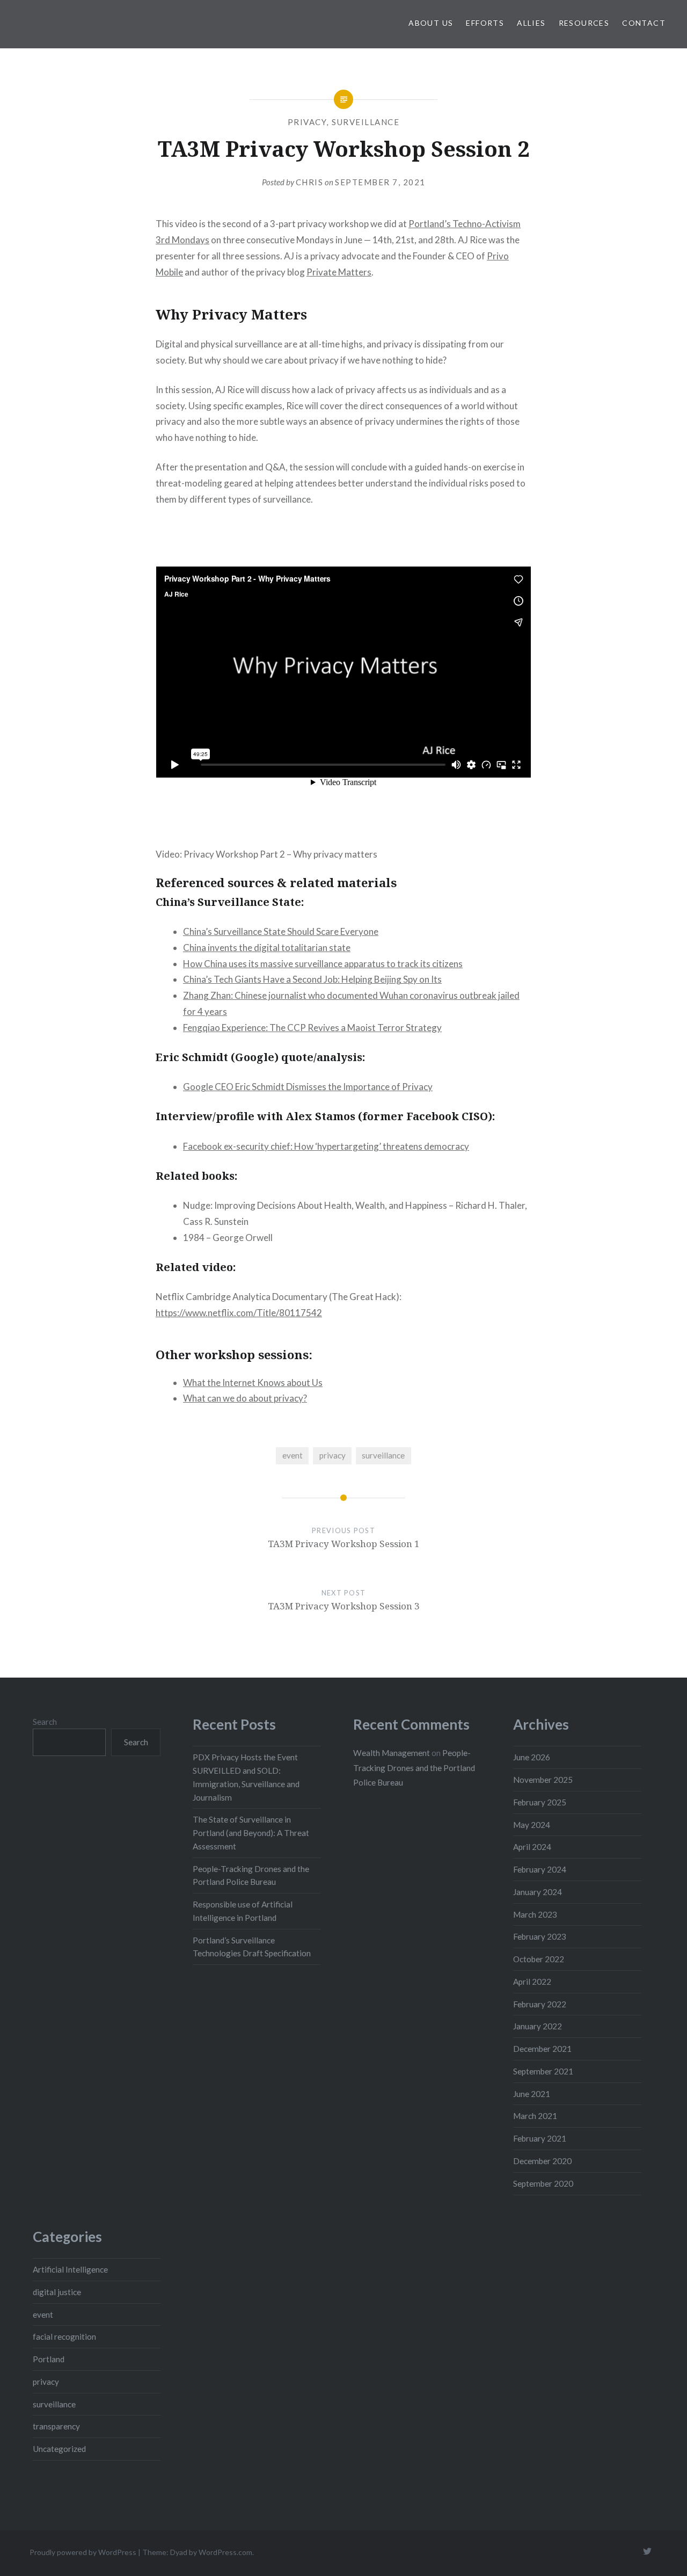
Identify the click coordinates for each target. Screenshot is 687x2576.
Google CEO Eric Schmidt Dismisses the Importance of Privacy (308, 1087)
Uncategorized (59, 2449)
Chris (310, 182)
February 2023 (540, 1936)
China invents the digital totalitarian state (267, 948)
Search (45, 1722)
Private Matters (339, 272)
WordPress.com (225, 2552)
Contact (644, 23)
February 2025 (540, 1802)
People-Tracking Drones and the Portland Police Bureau (414, 1768)
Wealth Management (392, 1753)
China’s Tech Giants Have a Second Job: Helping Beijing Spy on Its (312, 979)
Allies (531, 23)
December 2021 (542, 2049)
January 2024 (538, 1892)
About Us (431, 23)
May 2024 (532, 1825)
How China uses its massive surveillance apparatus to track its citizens (323, 964)
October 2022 (539, 1959)
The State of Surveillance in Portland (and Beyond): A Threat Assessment (251, 1833)
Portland (49, 2359)
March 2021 (535, 2116)
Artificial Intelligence (70, 2269)
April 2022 (532, 1982)
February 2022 (540, 2004)
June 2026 (532, 1757)
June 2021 (532, 2094)
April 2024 (532, 1847)
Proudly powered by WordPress (83, 2552)
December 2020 (542, 2161)
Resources (584, 23)
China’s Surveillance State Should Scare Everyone (281, 931)
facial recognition (64, 2336)
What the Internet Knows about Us (253, 1383)
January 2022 (538, 2026)
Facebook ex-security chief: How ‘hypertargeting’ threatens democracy (326, 1146)
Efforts (485, 23)
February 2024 (540, 1869)
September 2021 (543, 2071)
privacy (308, 122)
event (293, 1455)
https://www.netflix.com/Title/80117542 (239, 1313)
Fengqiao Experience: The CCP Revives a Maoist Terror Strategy (312, 1028)
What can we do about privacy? (245, 1398)
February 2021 (540, 2138)
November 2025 (543, 1780)
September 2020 (543, 2183)
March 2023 (535, 1914)
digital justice (57, 2292)
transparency (56, 2426)
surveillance (366, 122)
